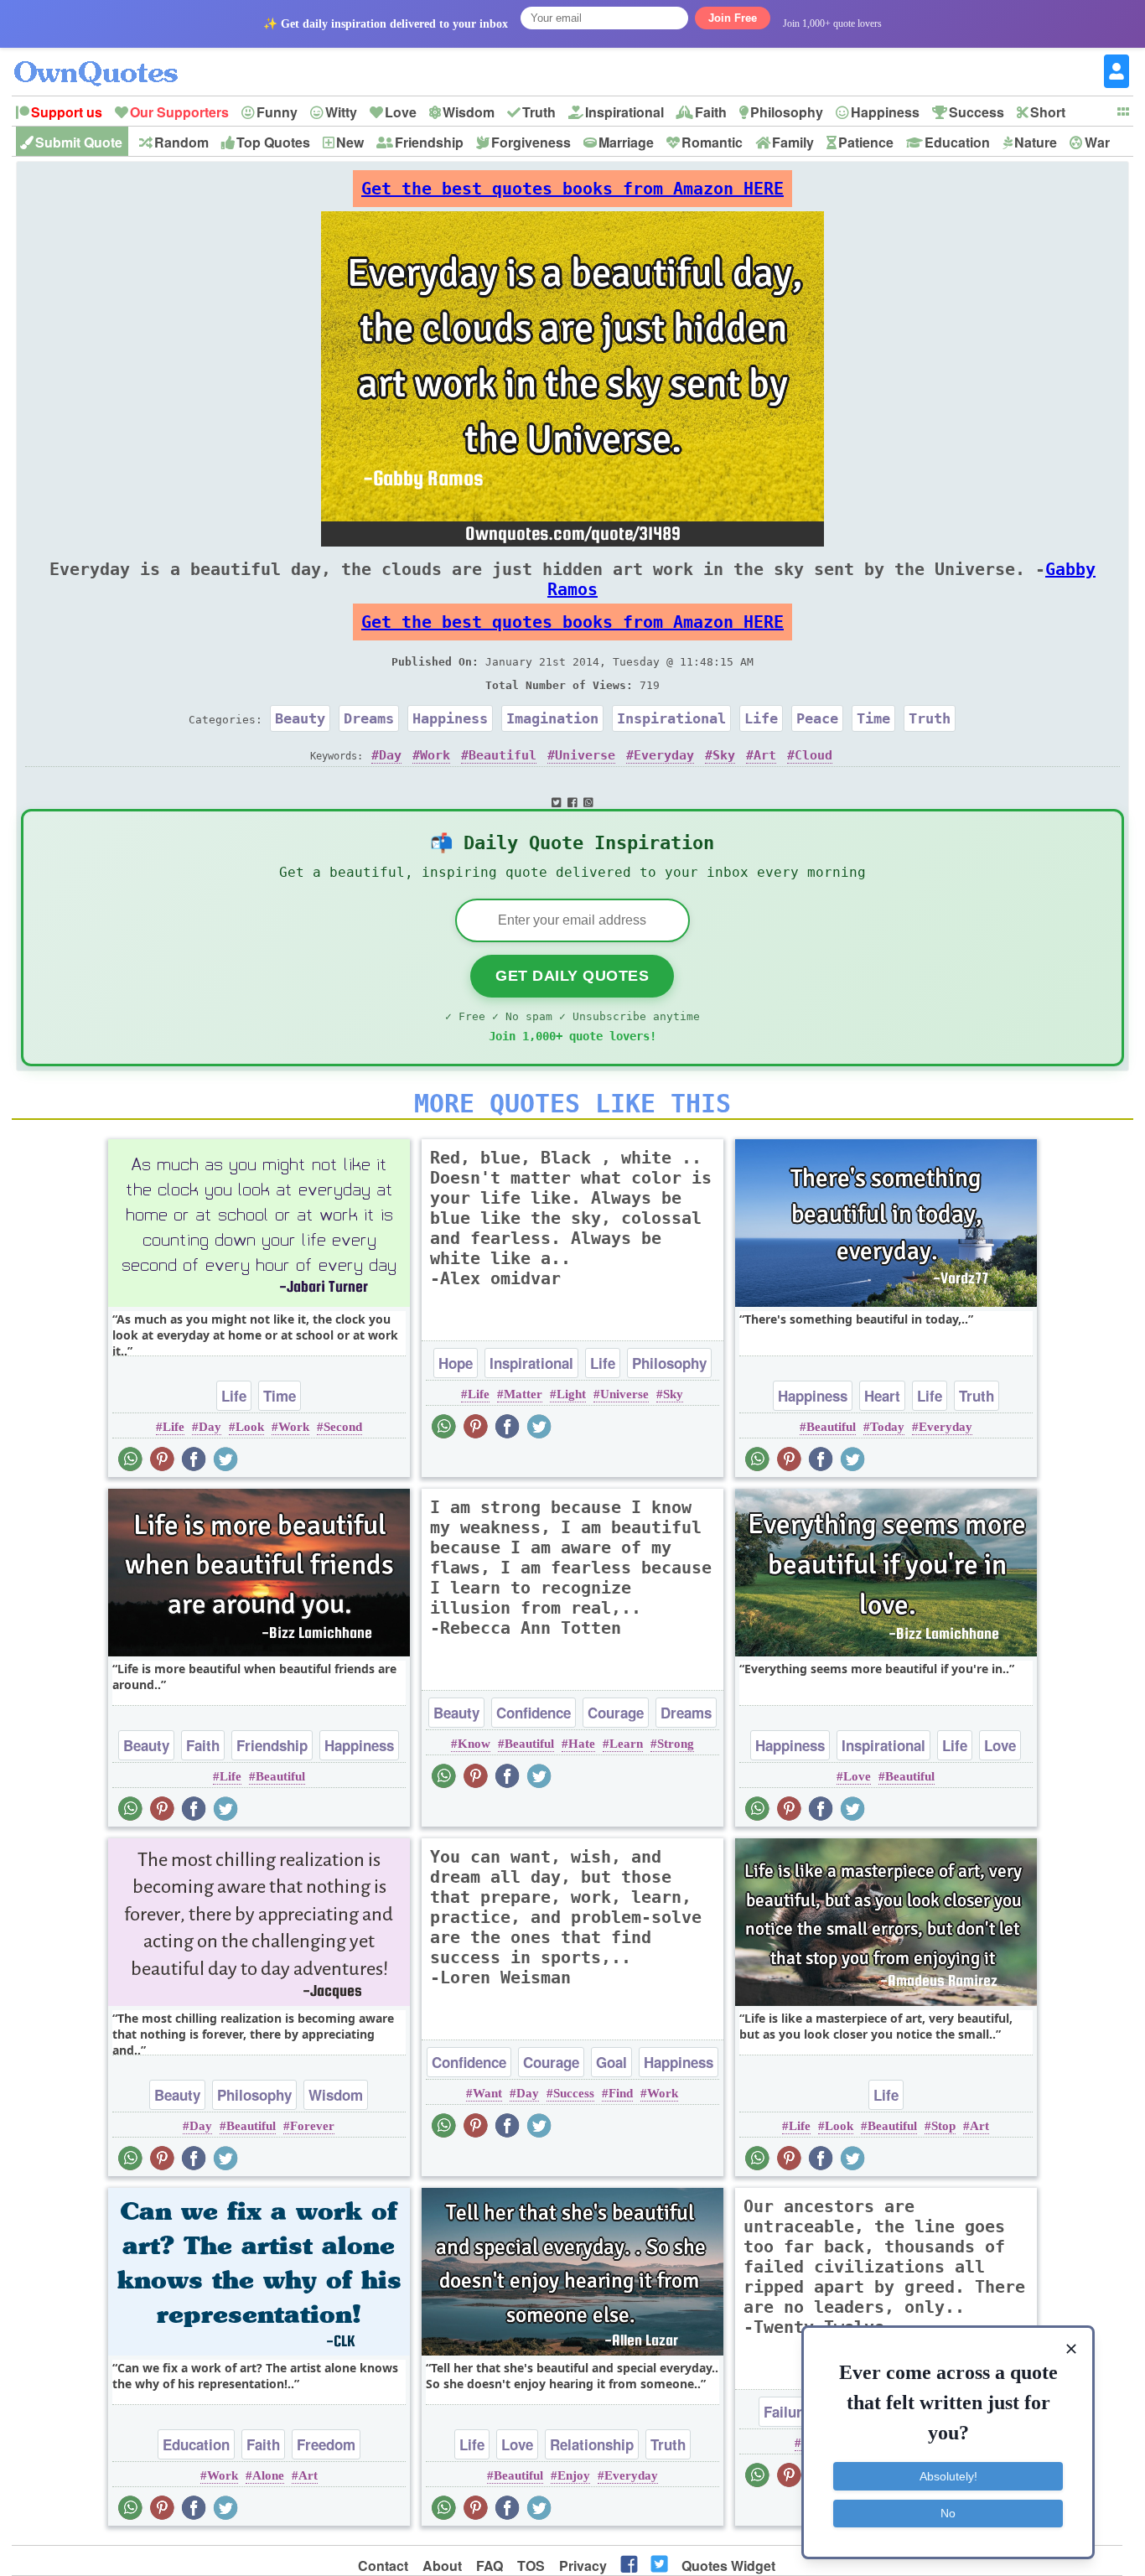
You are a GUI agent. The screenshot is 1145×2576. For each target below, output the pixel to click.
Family (793, 142)
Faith (711, 112)
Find (621, 2093)
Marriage (626, 142)
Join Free (733, 18)
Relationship (592, 2444)
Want (487, 2093)
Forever (312, 2126)
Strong (676, 1744)
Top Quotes (273, 142)
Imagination (552, 718)
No (948, 2513)
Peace (817, 718)
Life (761, 718)
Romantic (712, 142)
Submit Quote (79, 142)
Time (873, 718)
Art (765, 755)
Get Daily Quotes (572, 976)
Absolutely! (948, 2476)
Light (571, 1394)
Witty (341, 112)
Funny (277, 112)
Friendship (429, 142)
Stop (943, 2126)
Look (250, 1427)
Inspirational (624, 112)
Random (181, 142)
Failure (787, 2412)
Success (977, 112)
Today (887, 1427)
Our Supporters (179, 112)
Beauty (300, 718)
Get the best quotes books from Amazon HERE (572, 189)
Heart (882, 1396)
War (1097, 142)
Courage (616, 1713)
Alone (268, 2475)
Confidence (534, 1713)
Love (401, 112)
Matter (523, 1394)
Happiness (885, 112)
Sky (724, 755)
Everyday (664, 755)
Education (957, 142)
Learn (626, 1744)
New (350, 142)
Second (343, 1427)
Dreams (369, 718)
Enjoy (574, 2475)
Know (474, 1744)
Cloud (813, 755)
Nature (1036, 142)
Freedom (326, 2444)
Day (390, 755)
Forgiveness (531, 142)
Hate (582, 1744)
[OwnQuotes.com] (106, 58)
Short (1048, 112)
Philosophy (787, 112)
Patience (866, 142)
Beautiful (503, 755)
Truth (539, 112)
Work (435, 755)
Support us (67, 112)
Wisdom (469, 112)
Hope (456, 1363)
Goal (611, 2062)
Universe (585, 755)
